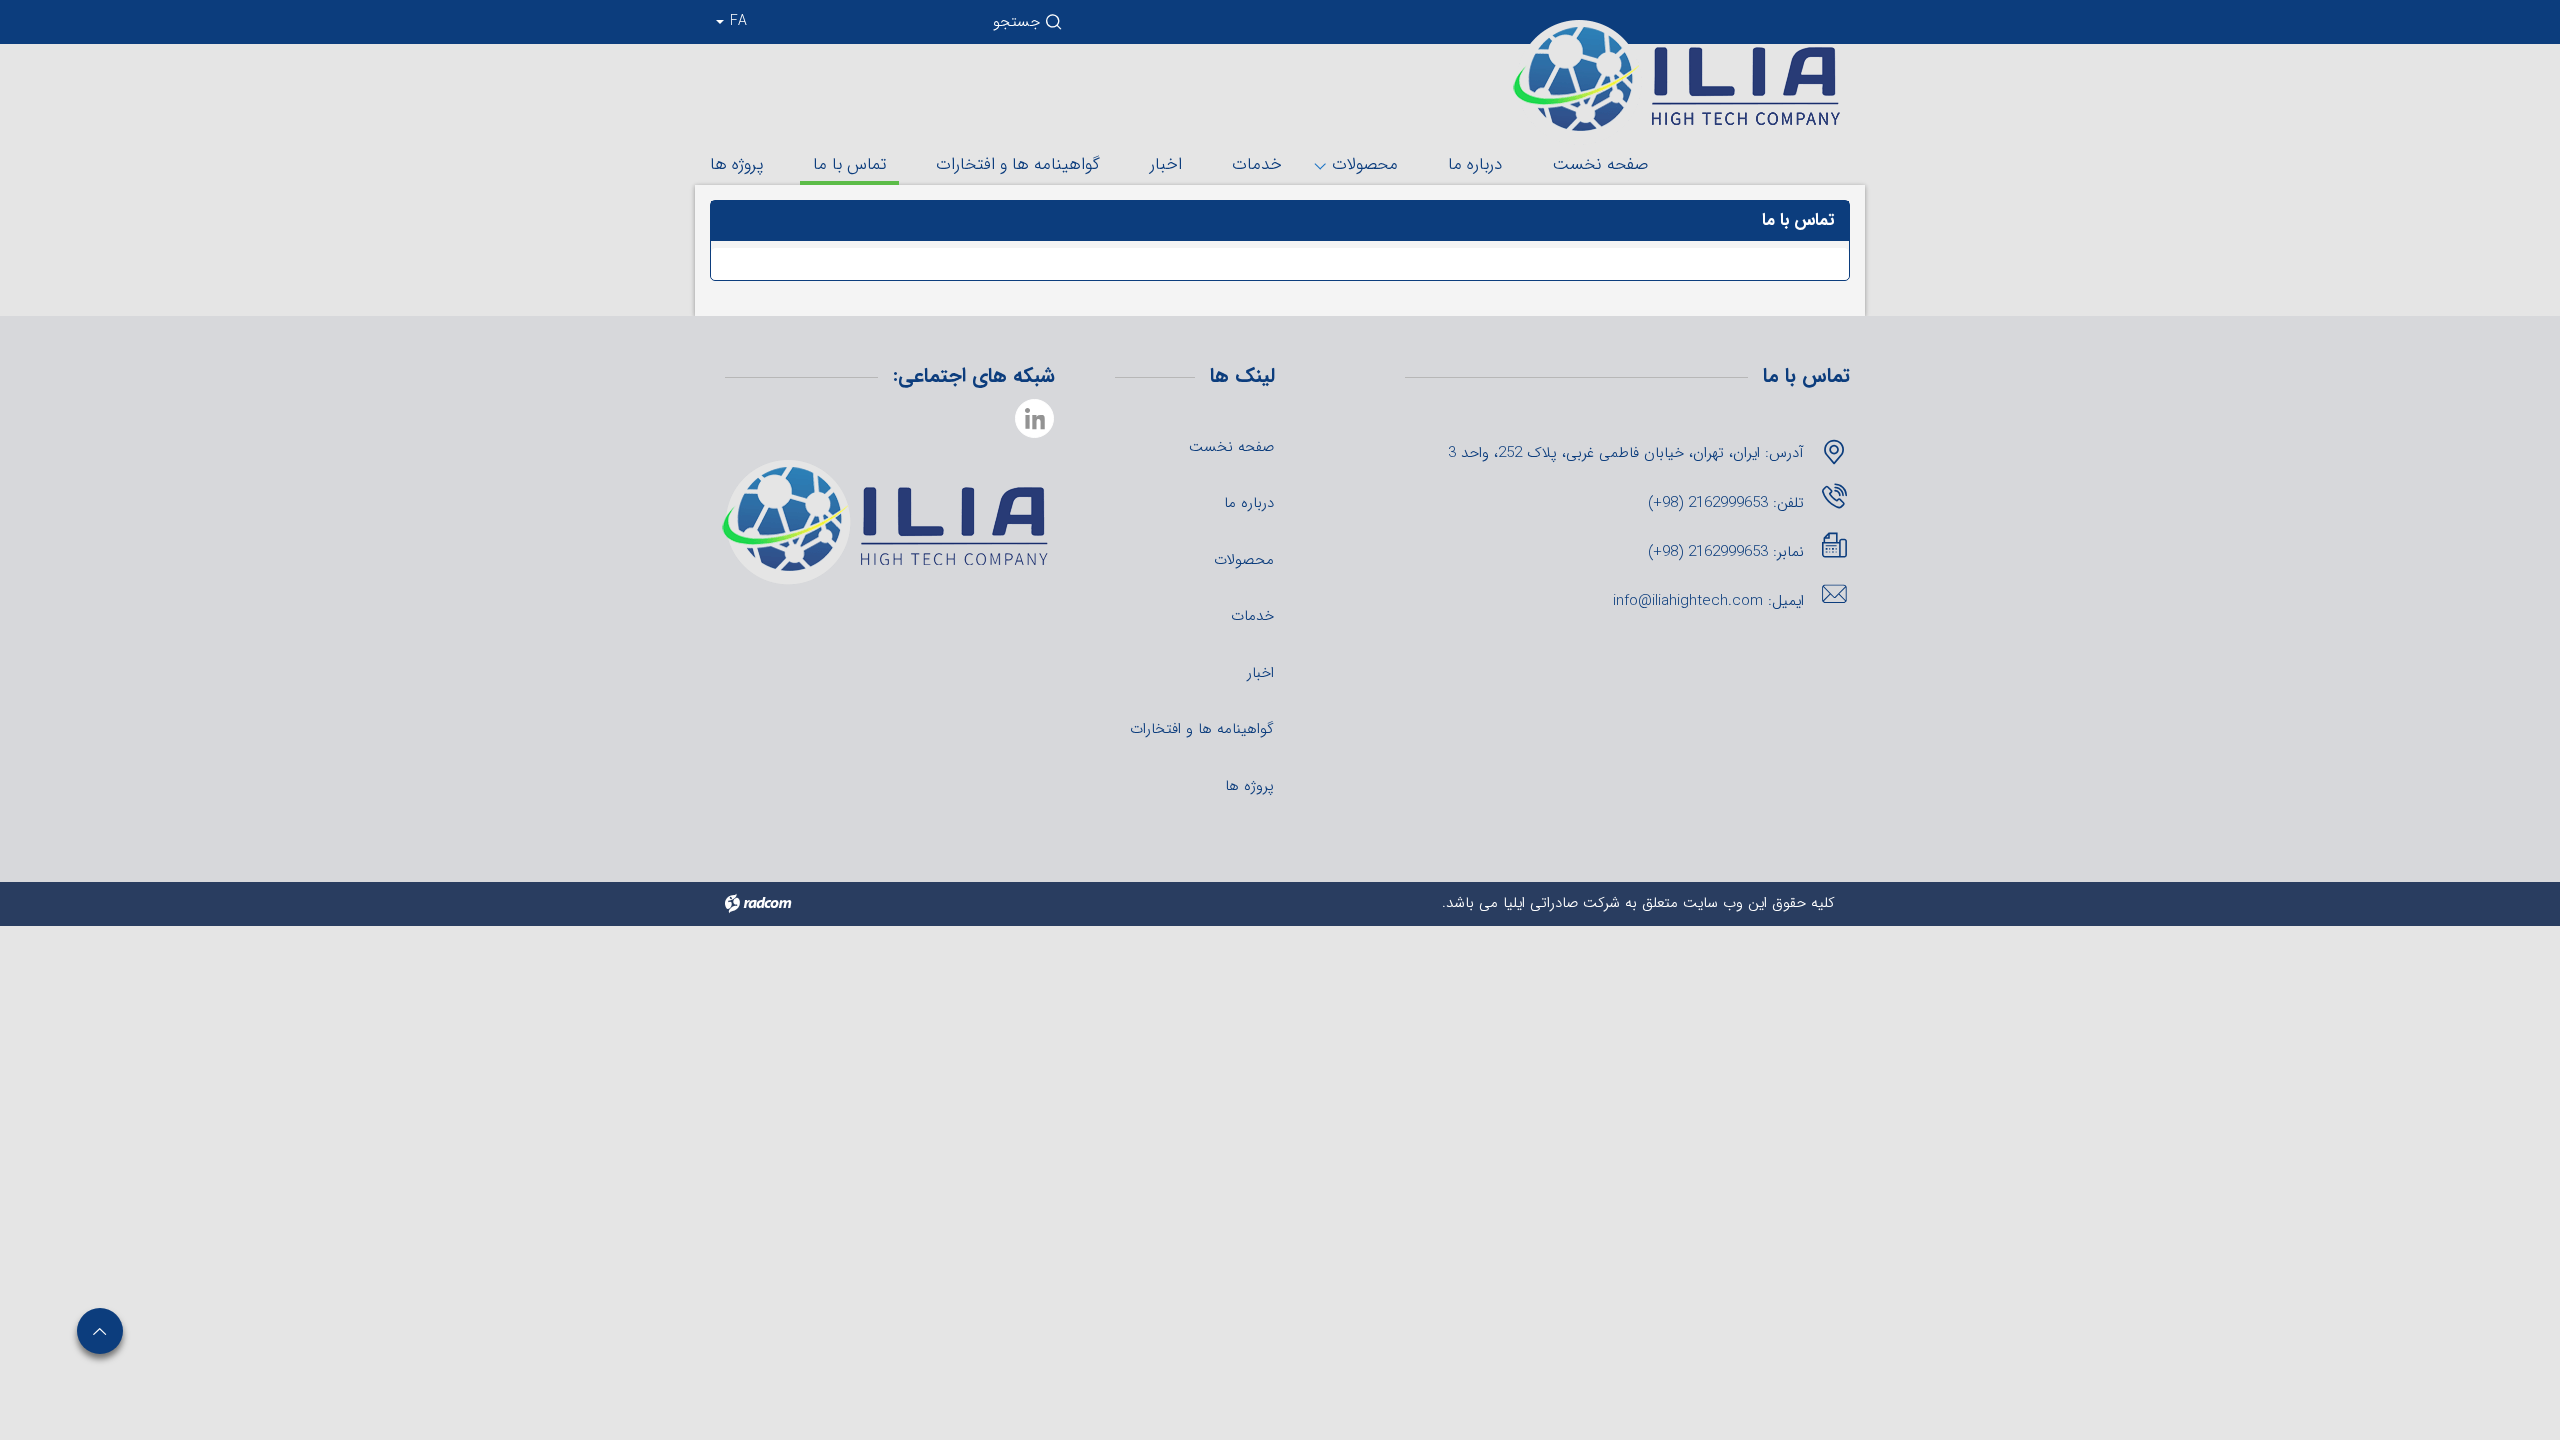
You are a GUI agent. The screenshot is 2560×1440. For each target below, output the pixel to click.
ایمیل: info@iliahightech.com (1708, 601)
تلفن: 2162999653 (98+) (1726, 503)
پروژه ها (736, 164)
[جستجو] (1055, 27)
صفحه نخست (1600, 164)
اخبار (1166, 164)
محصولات (1365, 164)
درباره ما (1475, 164)
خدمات (1257, 164)
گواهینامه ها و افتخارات (1018, 164)
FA (736, 21)
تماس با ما (849, 164)
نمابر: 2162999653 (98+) (1726, 552)
